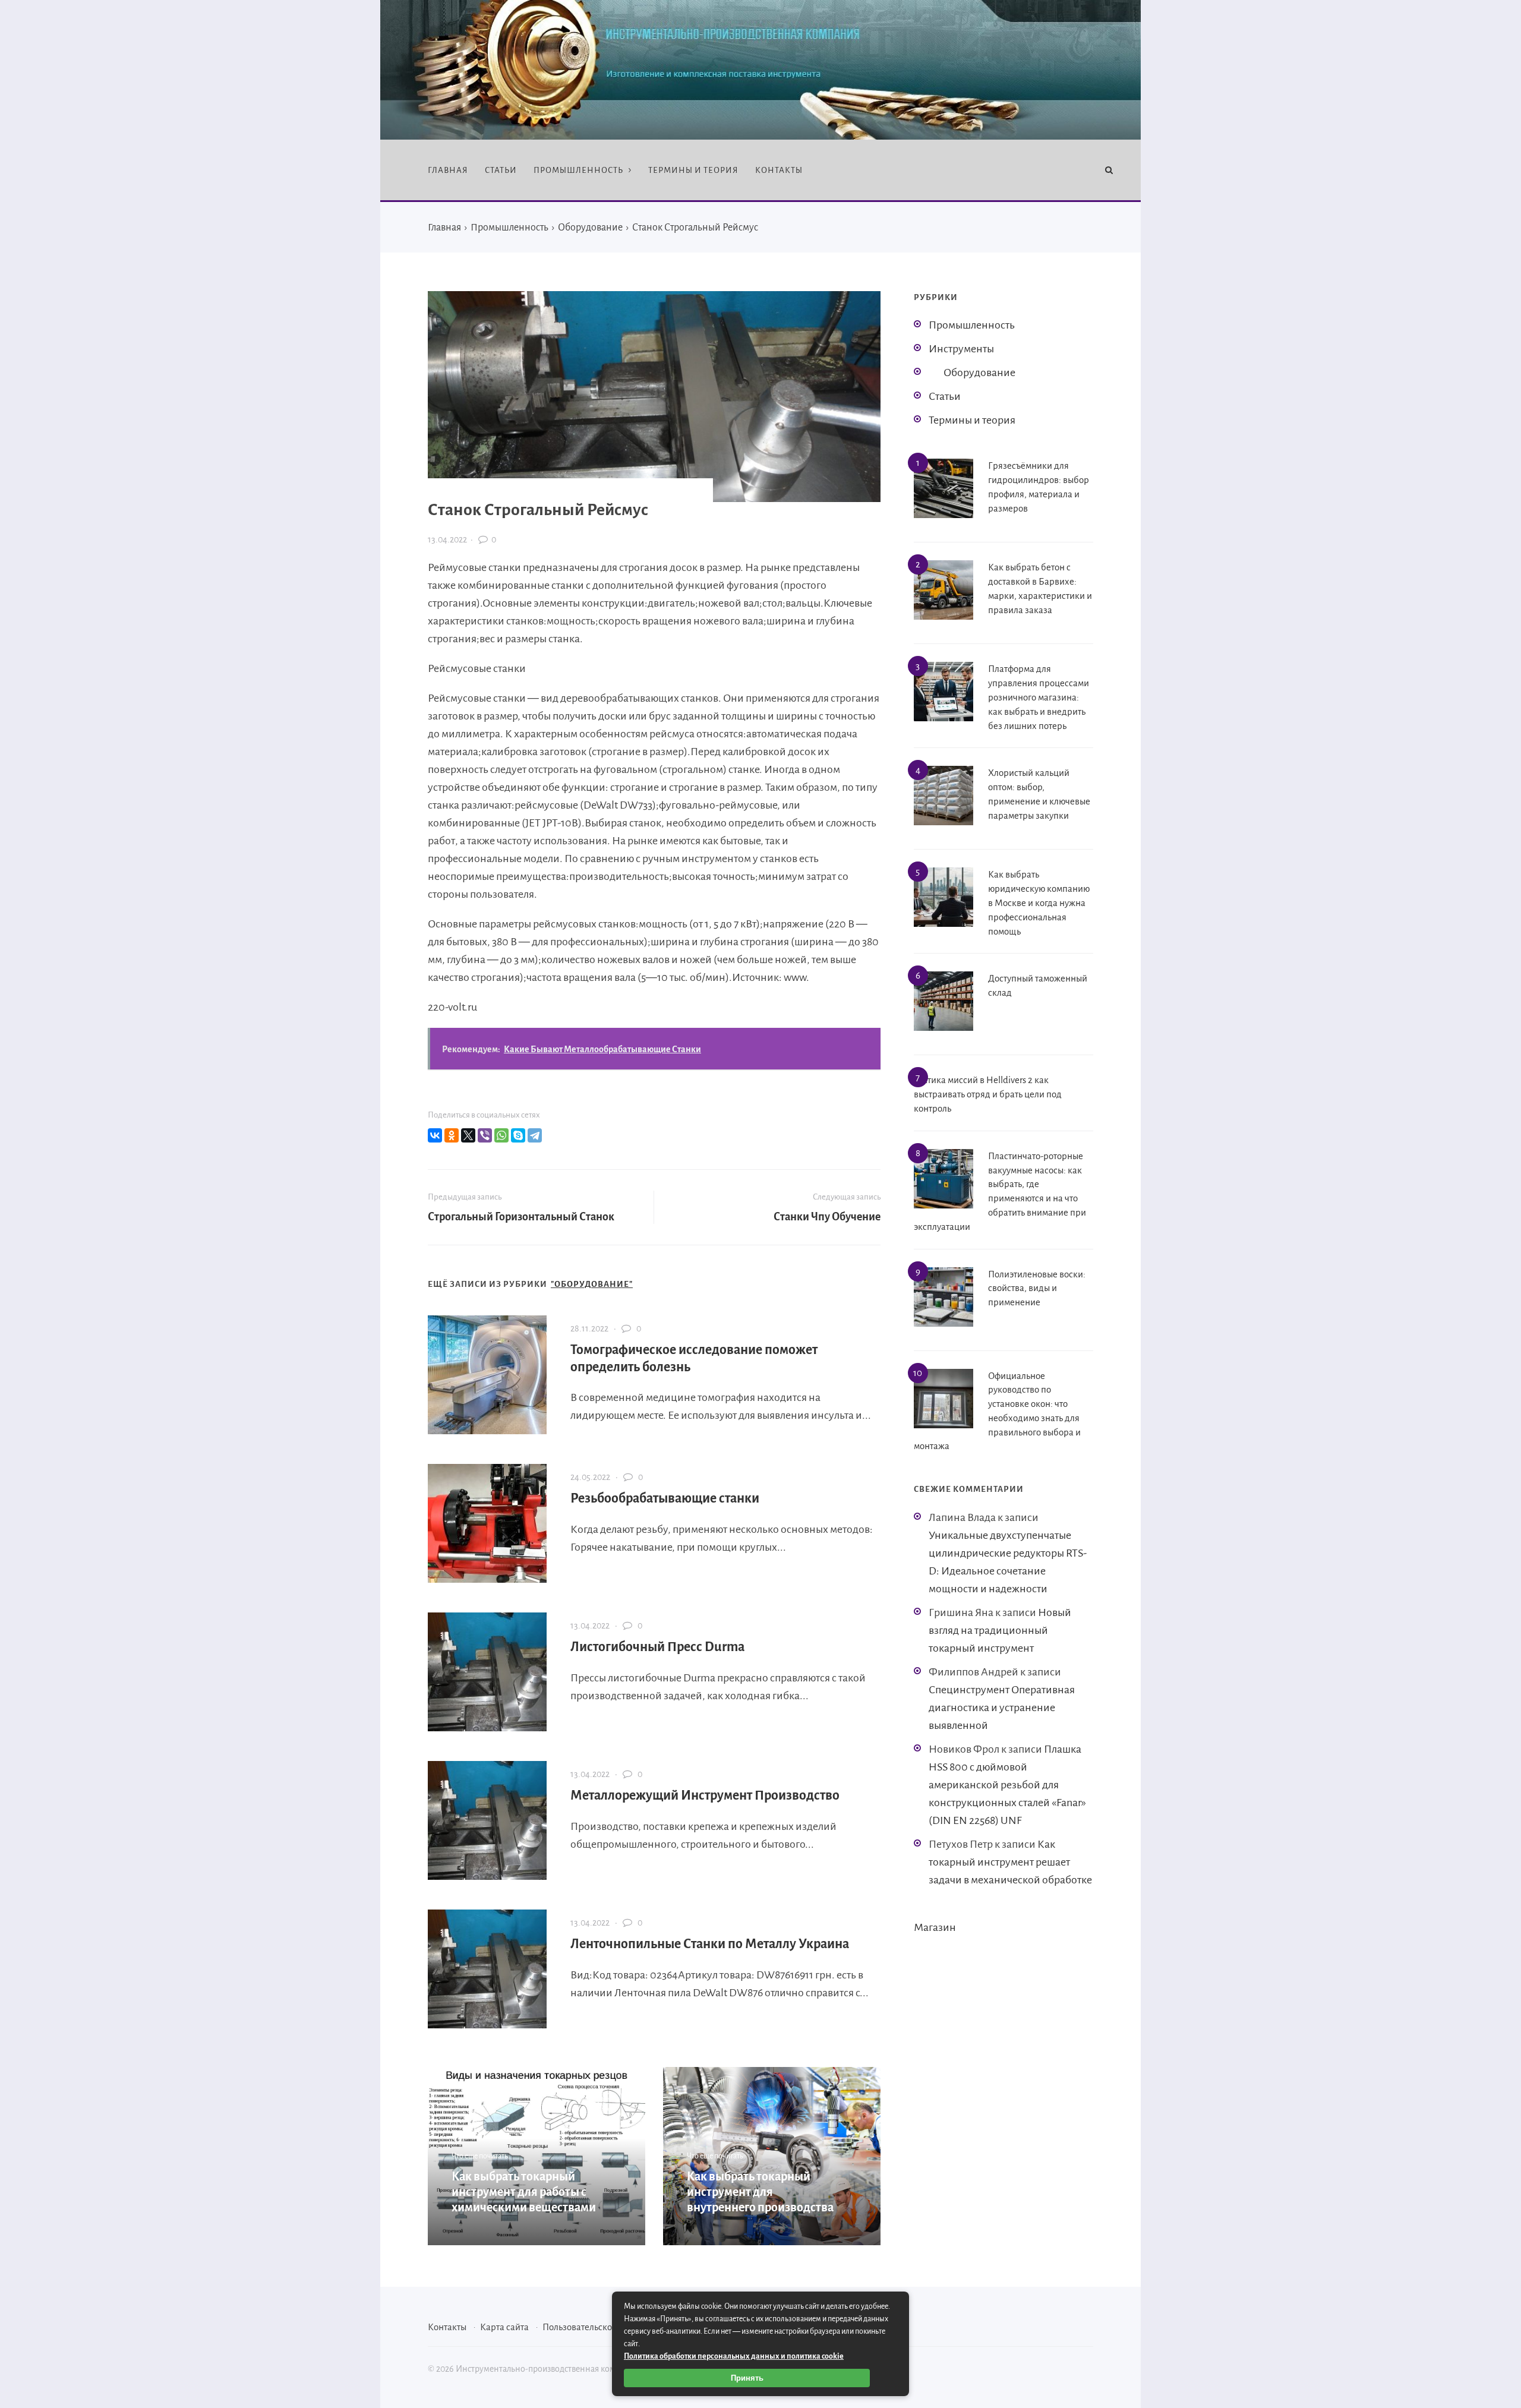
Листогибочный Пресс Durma (658, 1647)
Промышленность (972, 325)
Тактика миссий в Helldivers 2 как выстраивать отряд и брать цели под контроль (988, 1094)
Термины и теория (972, 420)
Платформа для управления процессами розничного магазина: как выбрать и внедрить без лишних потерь (1039, 697)
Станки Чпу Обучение (827, 1217)
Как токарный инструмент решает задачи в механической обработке (1010, 1862)
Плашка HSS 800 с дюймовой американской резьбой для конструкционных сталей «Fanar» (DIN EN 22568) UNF (1007, 1785)
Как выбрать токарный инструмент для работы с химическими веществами (524, 2192)
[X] (468, 1135)
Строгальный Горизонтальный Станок (521, 1217)
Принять (747, 2378)
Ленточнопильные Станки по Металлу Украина (710, 1944)
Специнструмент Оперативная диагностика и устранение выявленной (1002, 1708)
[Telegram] (535, 1135)
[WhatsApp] (501, 1135)
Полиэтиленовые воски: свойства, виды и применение (1037, 1288)
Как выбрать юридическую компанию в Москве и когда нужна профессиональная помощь (1039, 902)
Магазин (935, 1927)
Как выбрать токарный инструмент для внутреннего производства (760, 2192)
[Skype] (518, 1135)
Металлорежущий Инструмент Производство (705, 1795)
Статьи (945, 396)
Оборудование (979, 373)
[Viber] (485, 1135)
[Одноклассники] (452, 1135)
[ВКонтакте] (435, 1135)
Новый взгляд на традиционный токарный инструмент (1000, 1630)
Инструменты (961, 349)
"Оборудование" (592, 1284)
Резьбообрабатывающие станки (665, 1498)
